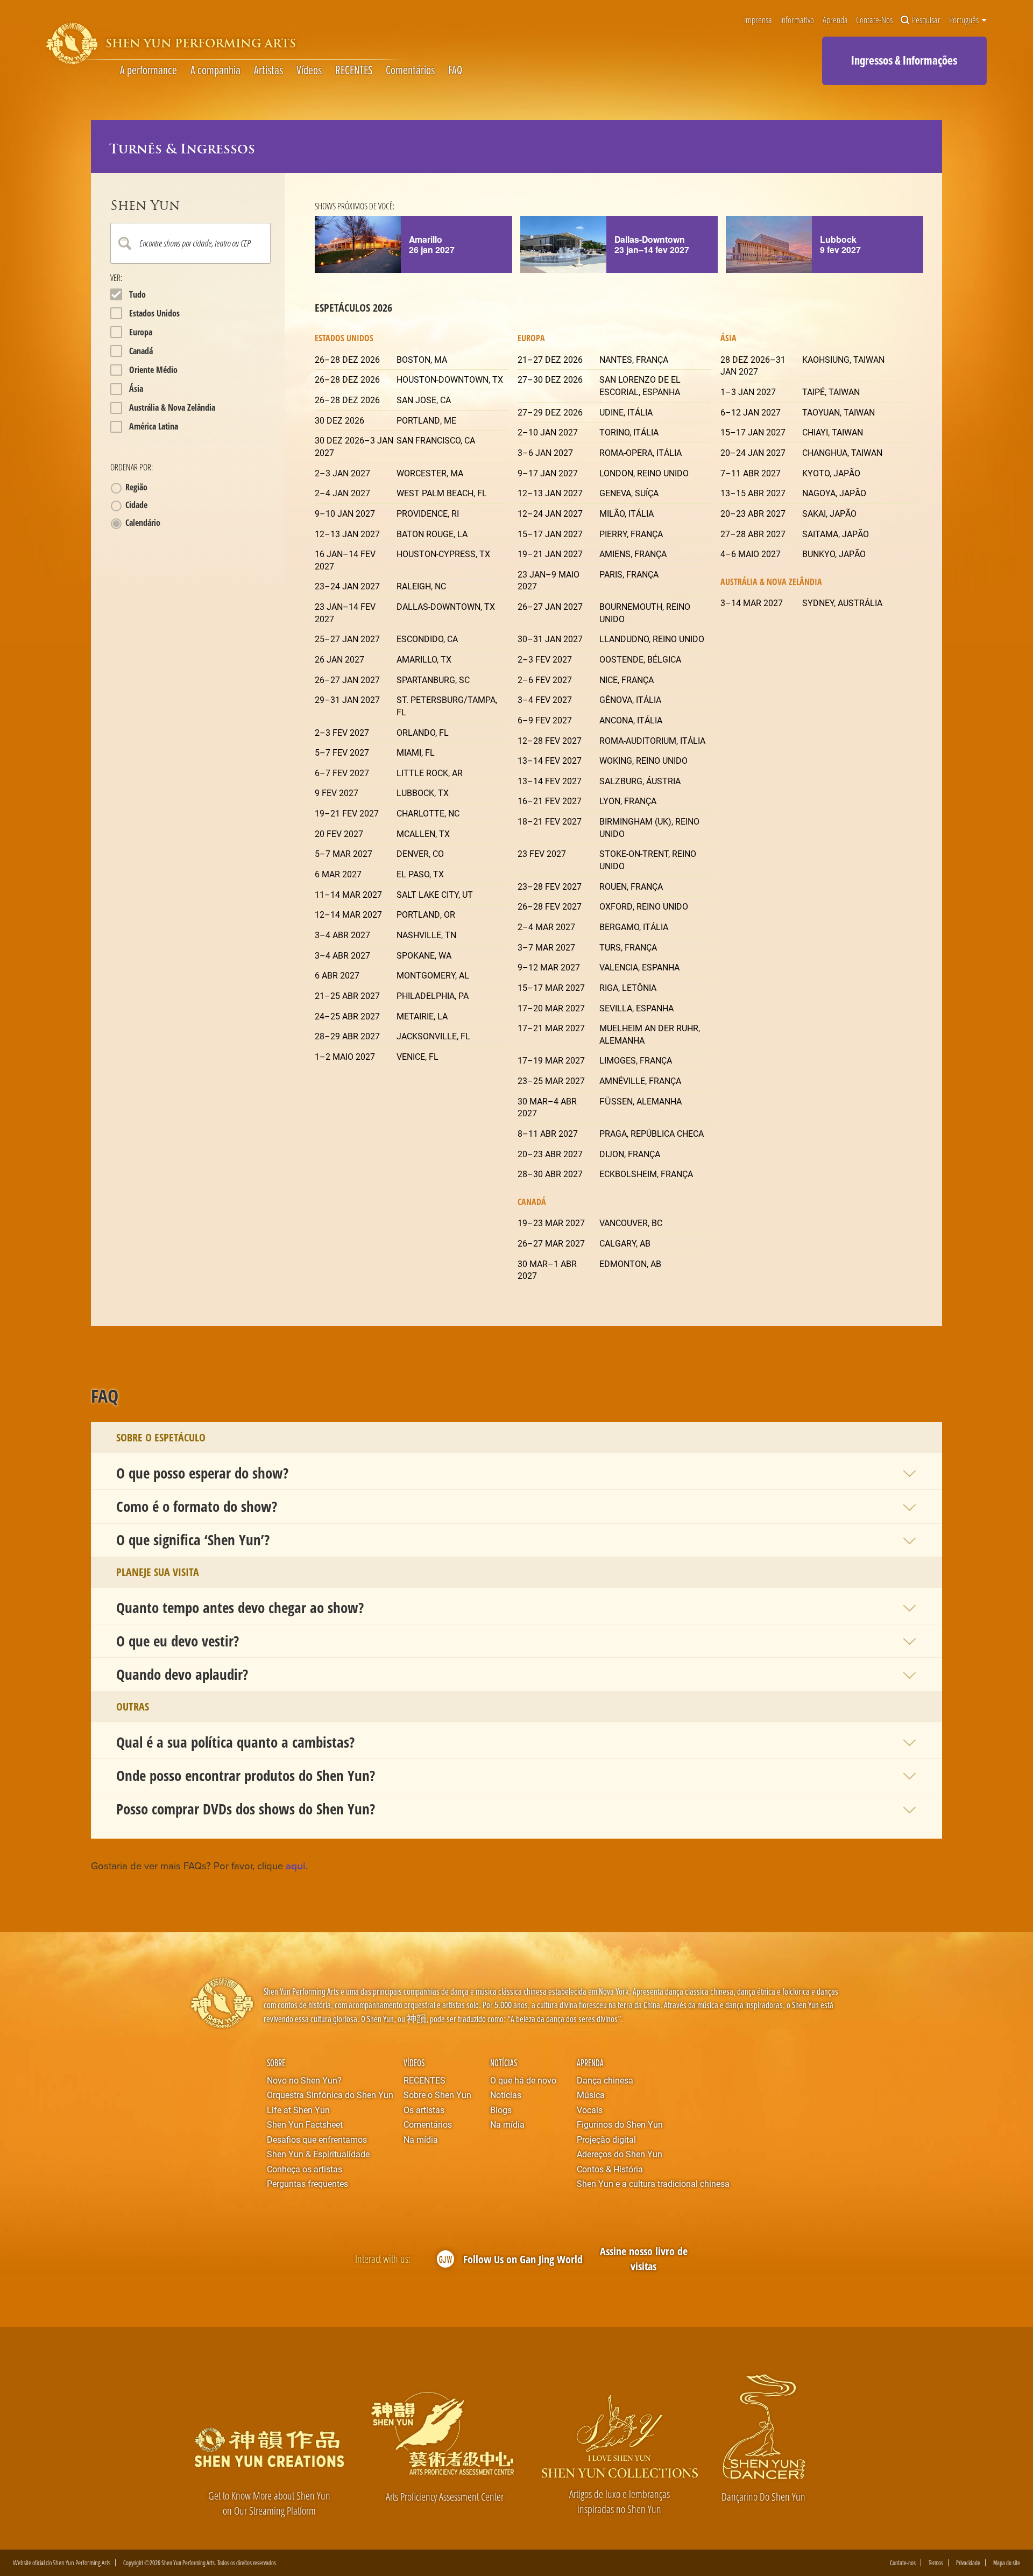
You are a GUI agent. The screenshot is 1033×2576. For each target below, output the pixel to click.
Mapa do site (1007, 2563)
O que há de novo (523, 2080)
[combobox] (191, 243)
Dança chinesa (605, 2080)
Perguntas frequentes (307, 2183)
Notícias (504, 2063)
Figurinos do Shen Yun (620, 2124)
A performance (148, 70)
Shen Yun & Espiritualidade (318, 2154)
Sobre (276, 2063)
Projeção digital (606, 2139)
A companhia (215, 70)
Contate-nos (874, 20)
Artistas (268, 70)
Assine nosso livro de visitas (644, 2259)
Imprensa (758, 20)
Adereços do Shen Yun (620, 2154)
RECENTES (354, 70)
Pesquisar (926, 20)
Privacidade (968, 2563)
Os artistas (424, 2110)
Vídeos (309, 70)
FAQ (455, 70)
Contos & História (610, 2169)
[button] (517, 1473)
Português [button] (965, 20)
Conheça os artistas (305, 2169)
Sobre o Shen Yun (437, 2095)
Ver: (116, 278)
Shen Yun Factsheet (305, 2124)
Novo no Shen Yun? (304, 2080)
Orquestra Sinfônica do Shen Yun (330, 2095)
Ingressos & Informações (904, 60)
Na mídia (421, 2139)
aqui (296, 1866)
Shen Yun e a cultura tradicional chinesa (653, 2183)
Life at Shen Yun (298, 2110)
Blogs (501, 2110)
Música (591, 2095)
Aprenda (835, 20)
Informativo (797, 20)
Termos (936, 2563)
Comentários (410, 70)
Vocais (590, 2110)
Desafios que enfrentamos (317, 2139)
